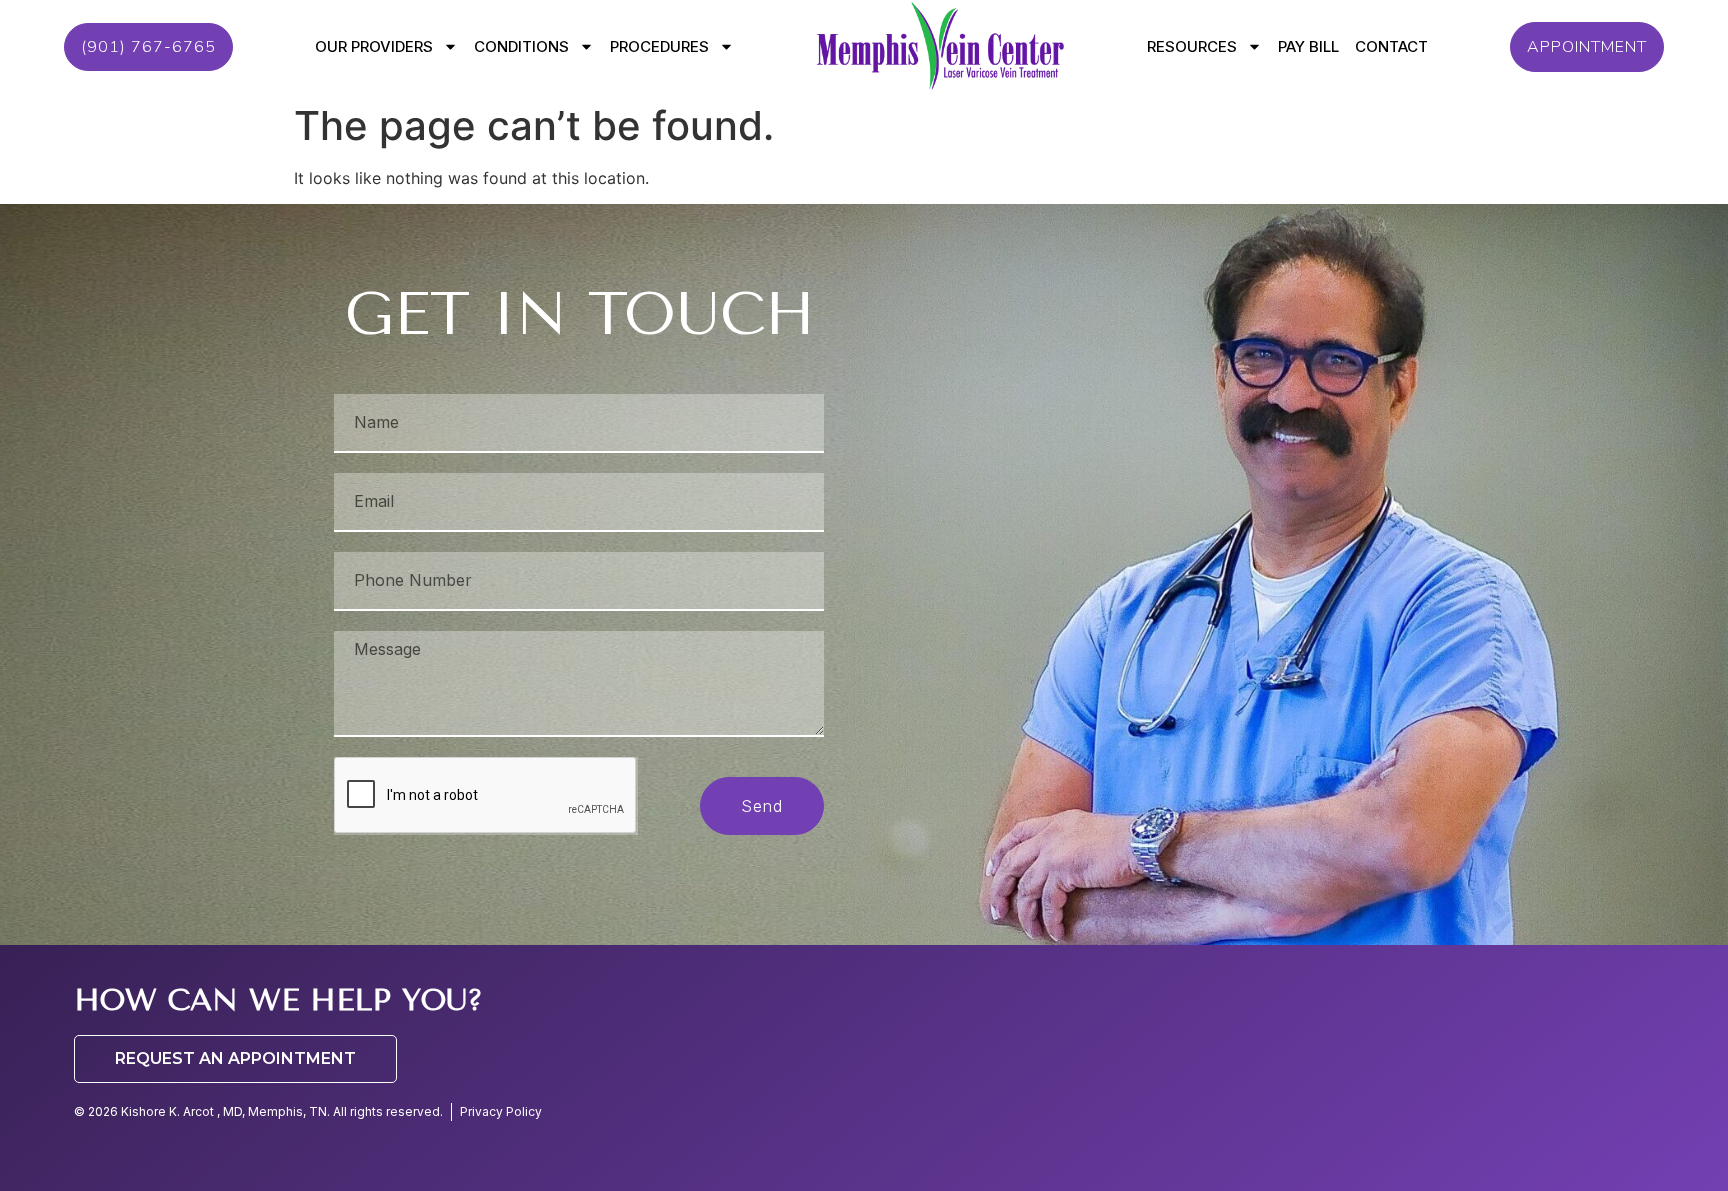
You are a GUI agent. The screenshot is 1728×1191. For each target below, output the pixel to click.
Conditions (521, 46)
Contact (1391, 46)
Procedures (659, 46)
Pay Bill (1308, 46)
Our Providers (374, 46)
